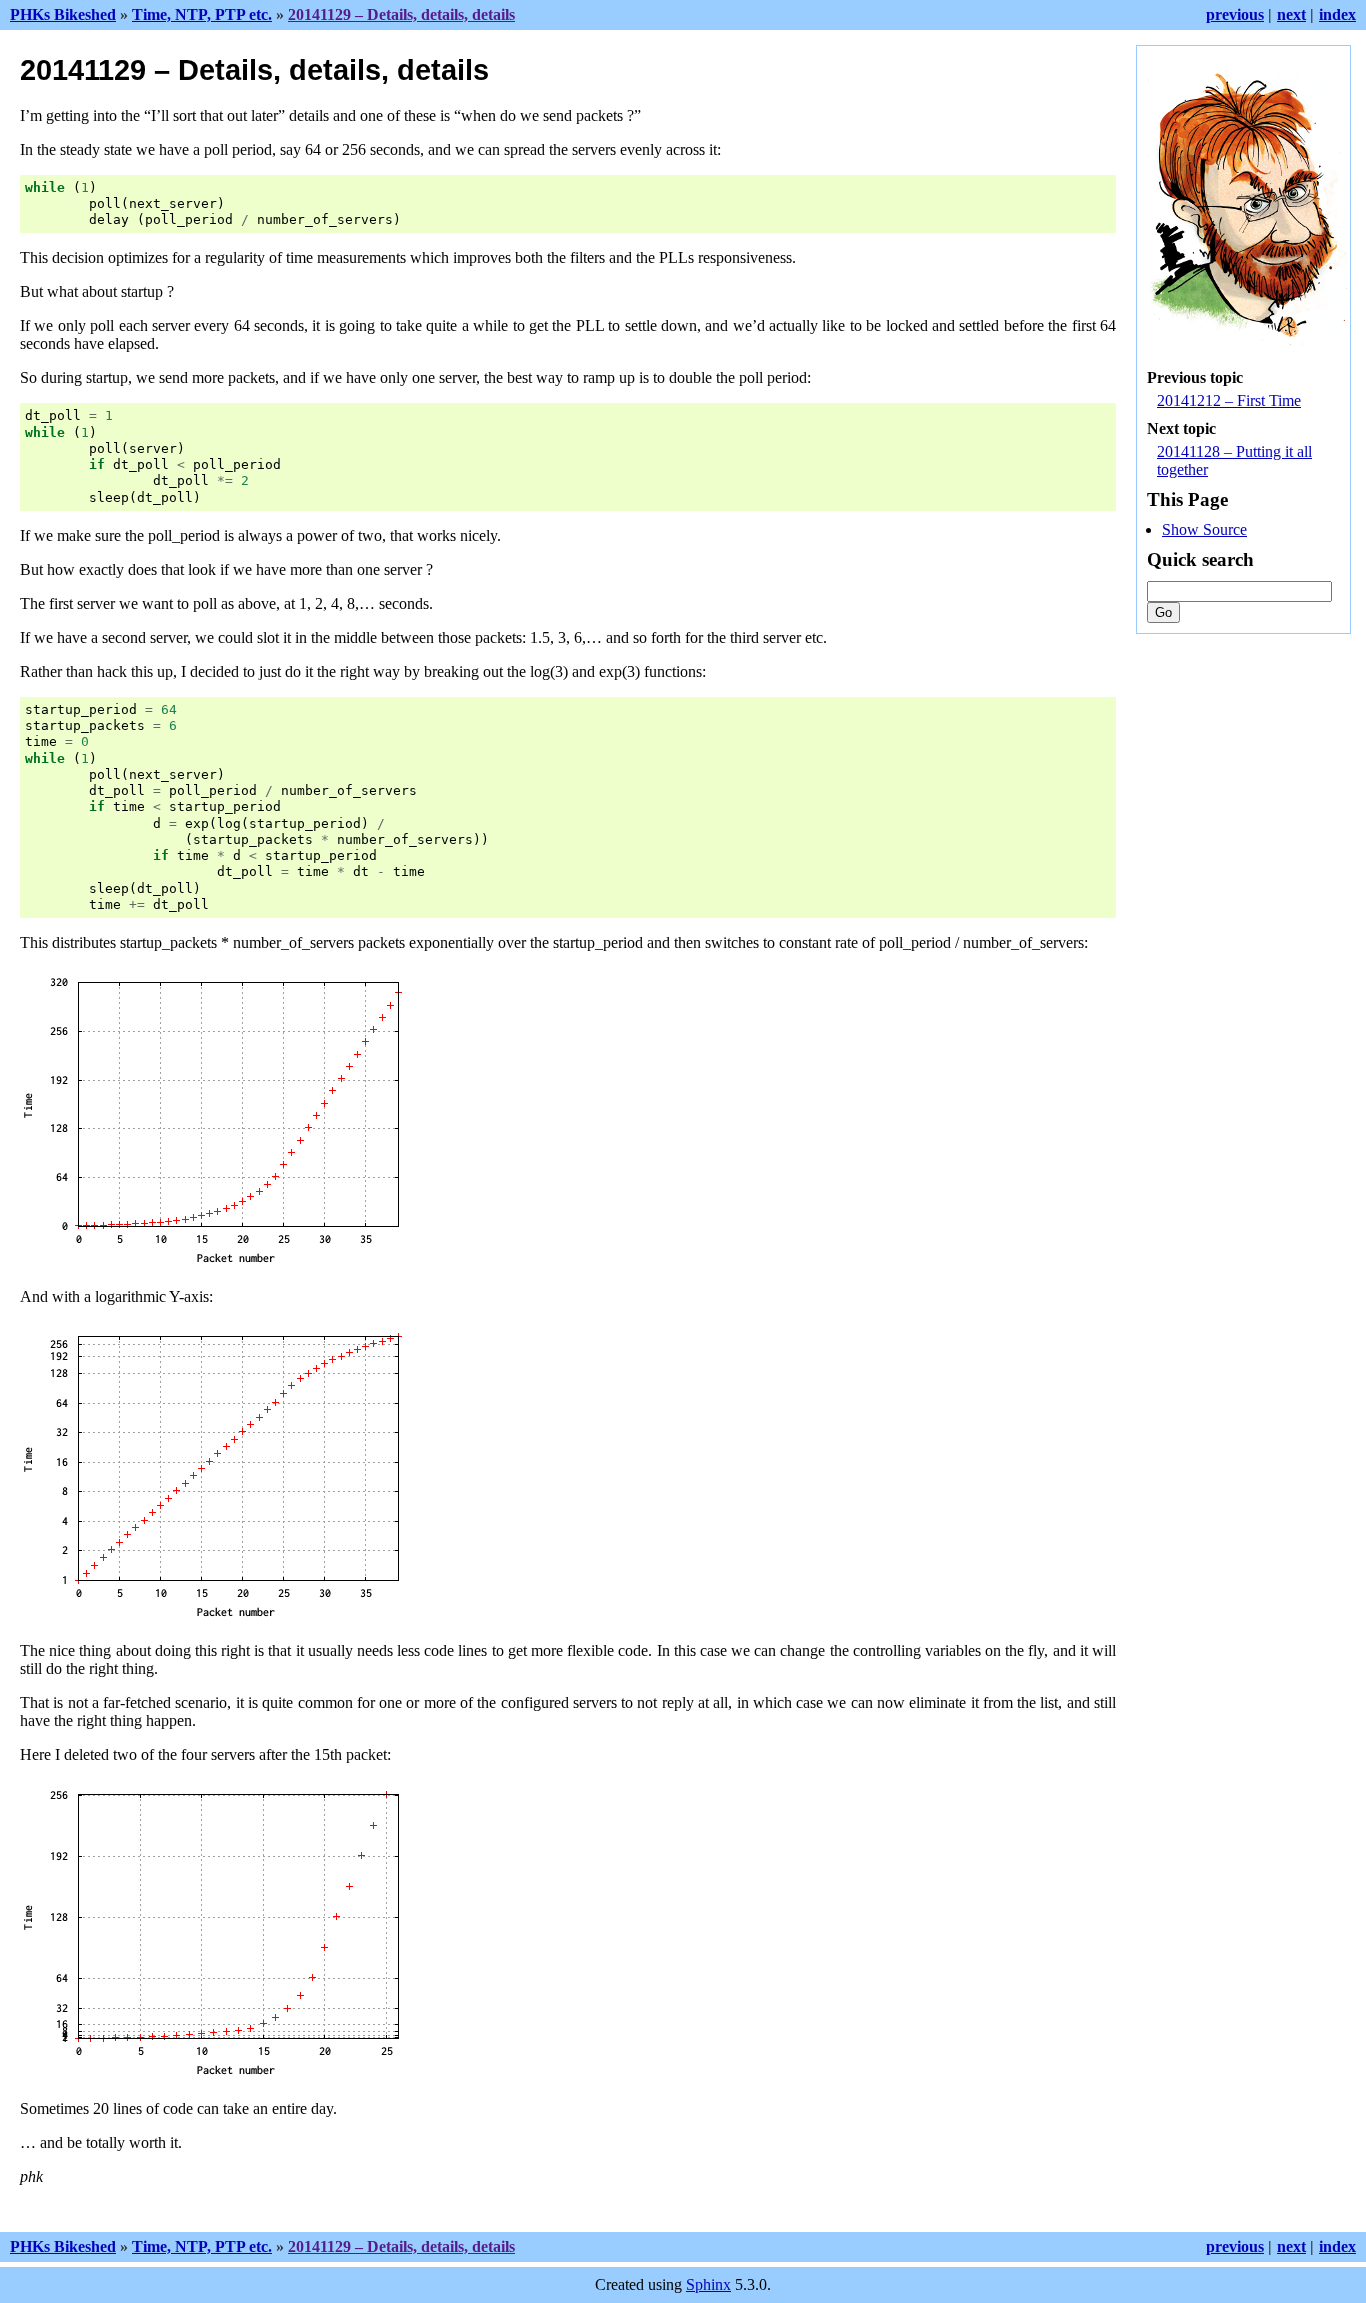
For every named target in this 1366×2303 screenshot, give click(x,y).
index (1337, 14)
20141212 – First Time (1229, 400)
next (1291, 14)
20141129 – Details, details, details (401, 14)
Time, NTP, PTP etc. (202, 14)
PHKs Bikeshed (63, 14)
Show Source (1204, 529)
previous (1235, 14)
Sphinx (708, 2284)
